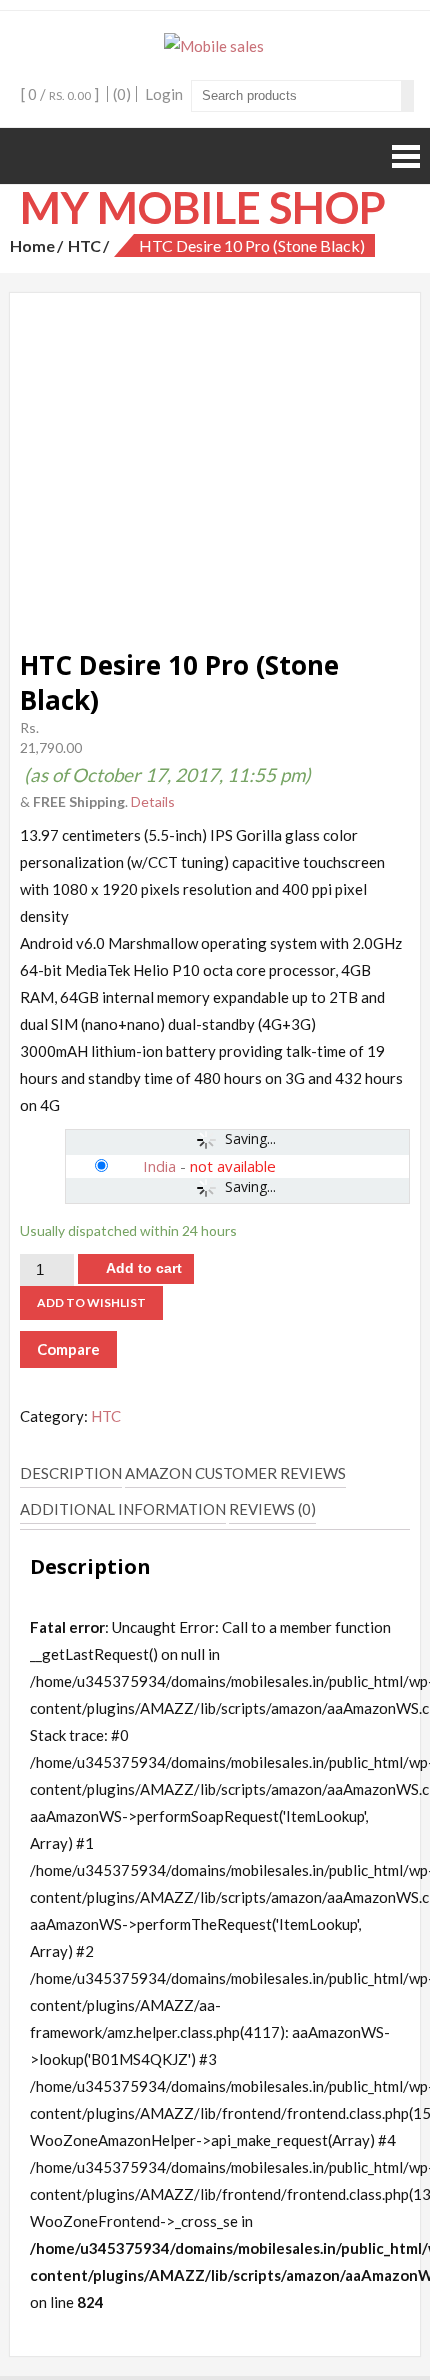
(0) (122, 94)
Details (153, 801)
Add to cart (144, 1268)
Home (32, 245)
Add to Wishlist (91, 1302)
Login (164, 94)
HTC (84, 245)
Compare (68, 1349)
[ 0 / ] (60, 94)
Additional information (123, 1509)
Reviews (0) (272, 1509)
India (159, 1166)
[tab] (71, 1474)
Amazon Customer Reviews (235, 1473)
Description (71, 1473)
